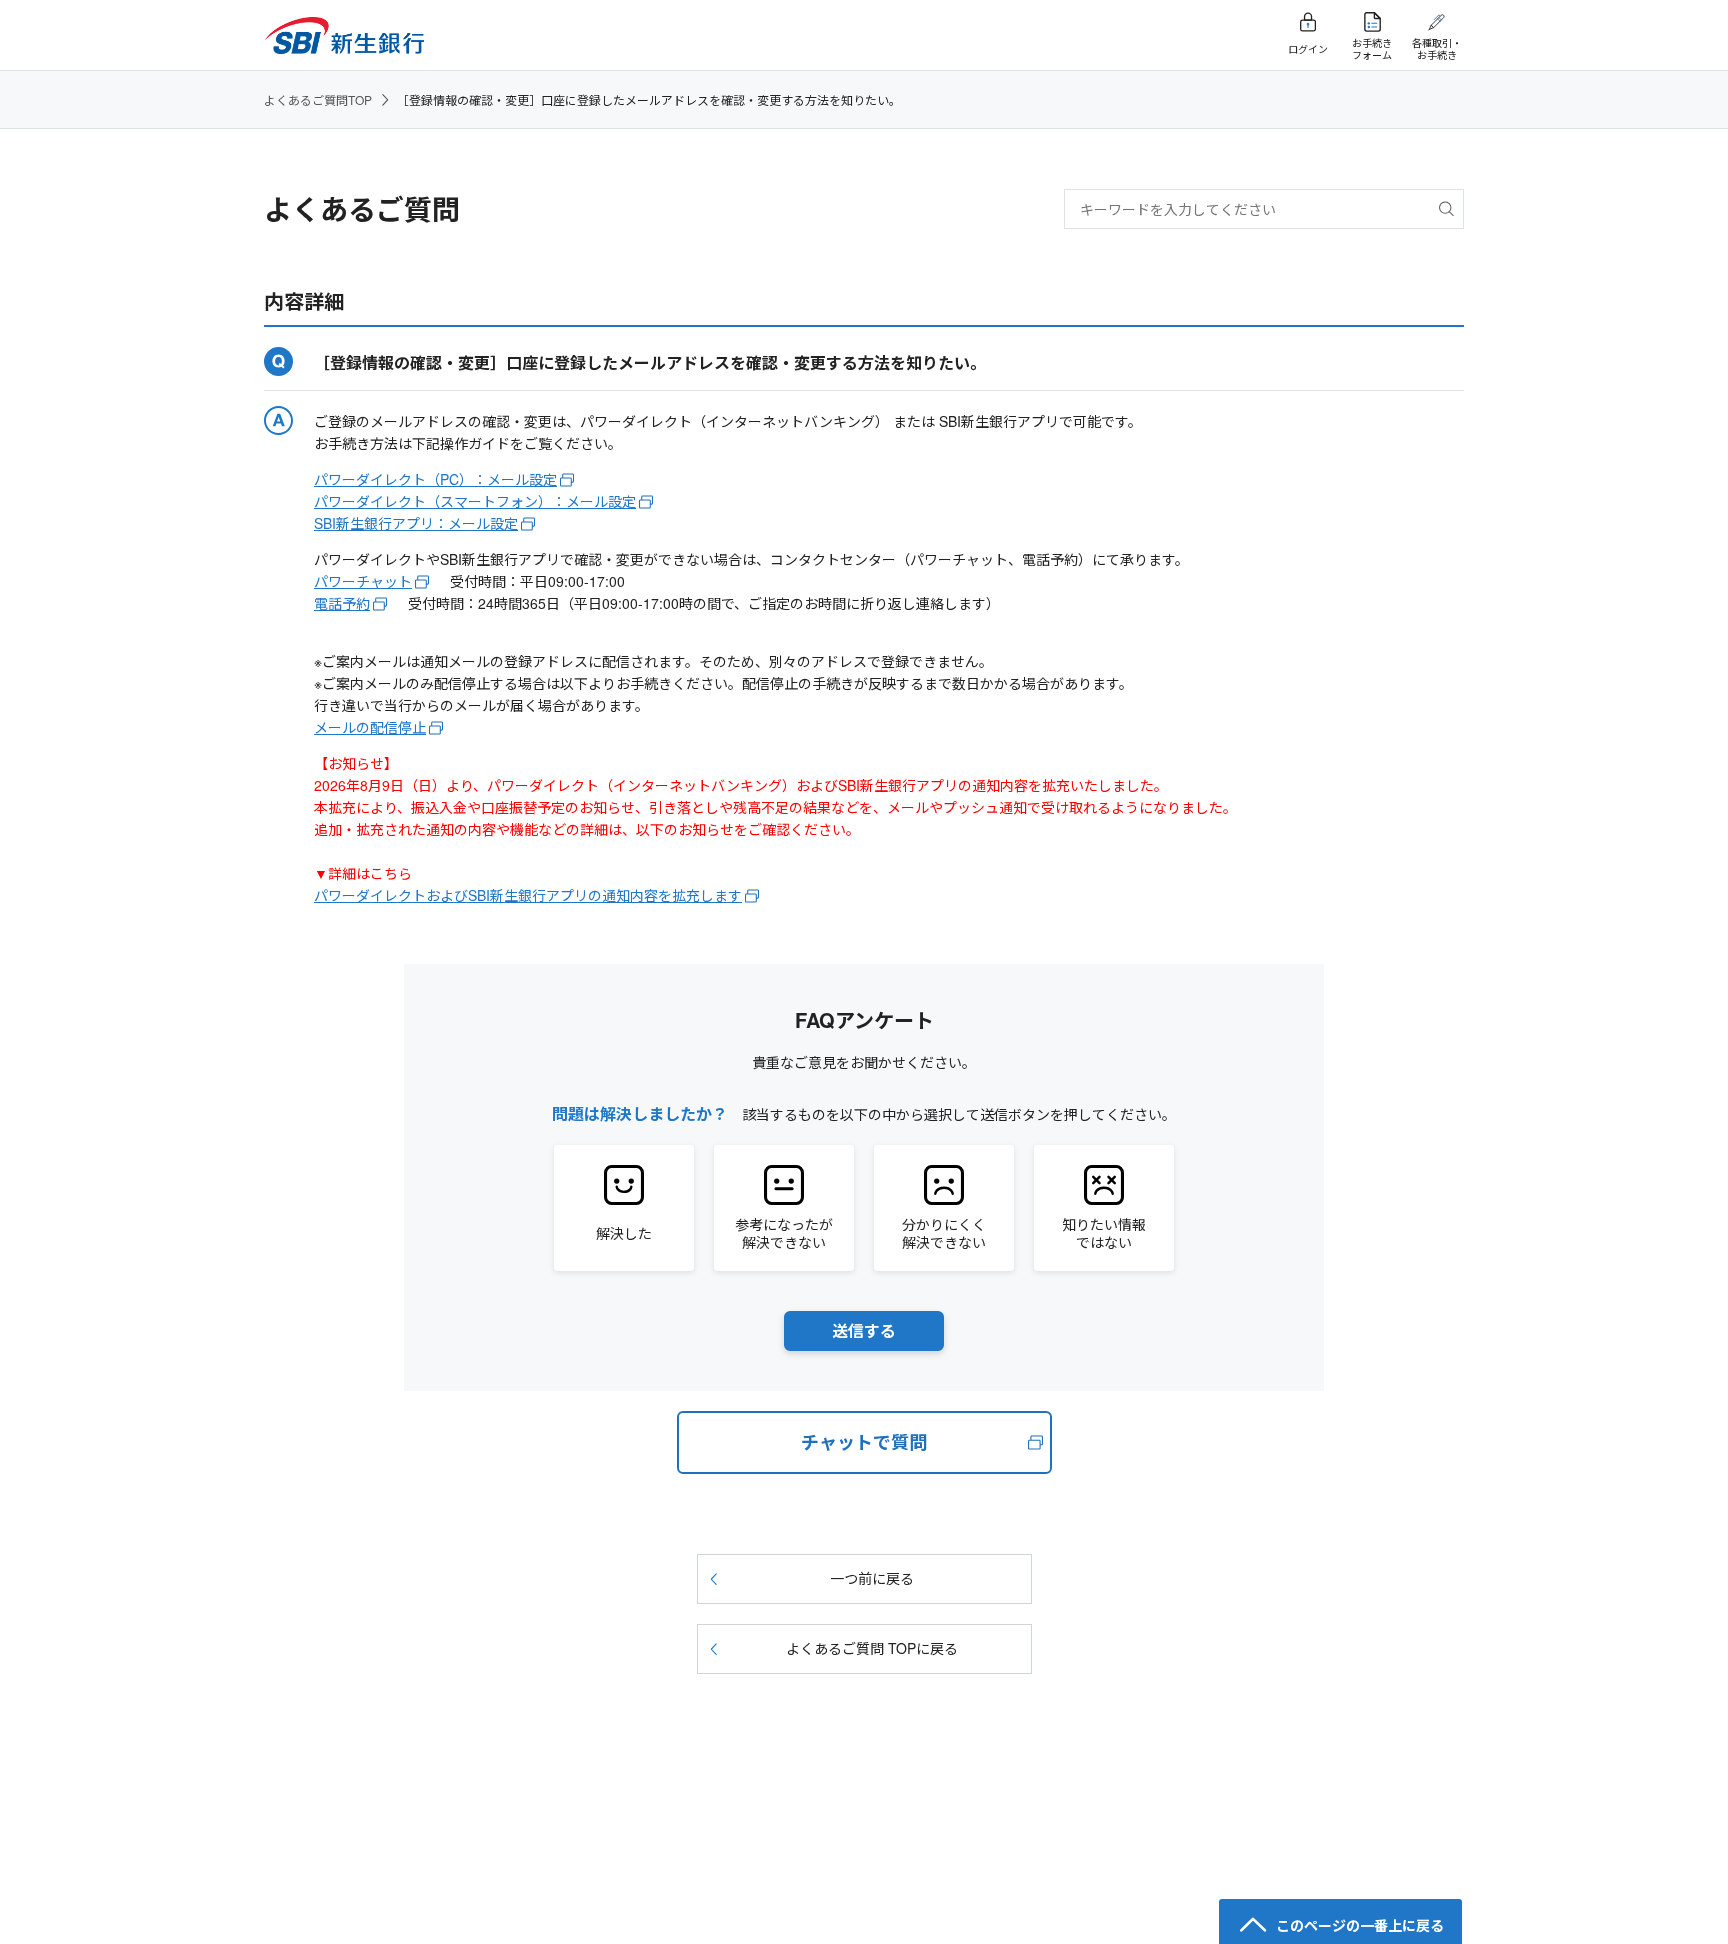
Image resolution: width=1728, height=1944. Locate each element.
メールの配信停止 (370, 727)
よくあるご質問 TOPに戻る (872, 1648)
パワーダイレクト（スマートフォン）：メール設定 (475, 501)
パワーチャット (363, 581)
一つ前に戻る (872, 1578)
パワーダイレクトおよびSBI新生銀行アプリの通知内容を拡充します (528, 895)
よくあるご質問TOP (318, 99)
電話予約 (342, 603)
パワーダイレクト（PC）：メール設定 (435, 479)
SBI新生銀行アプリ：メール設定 (416, 523)
